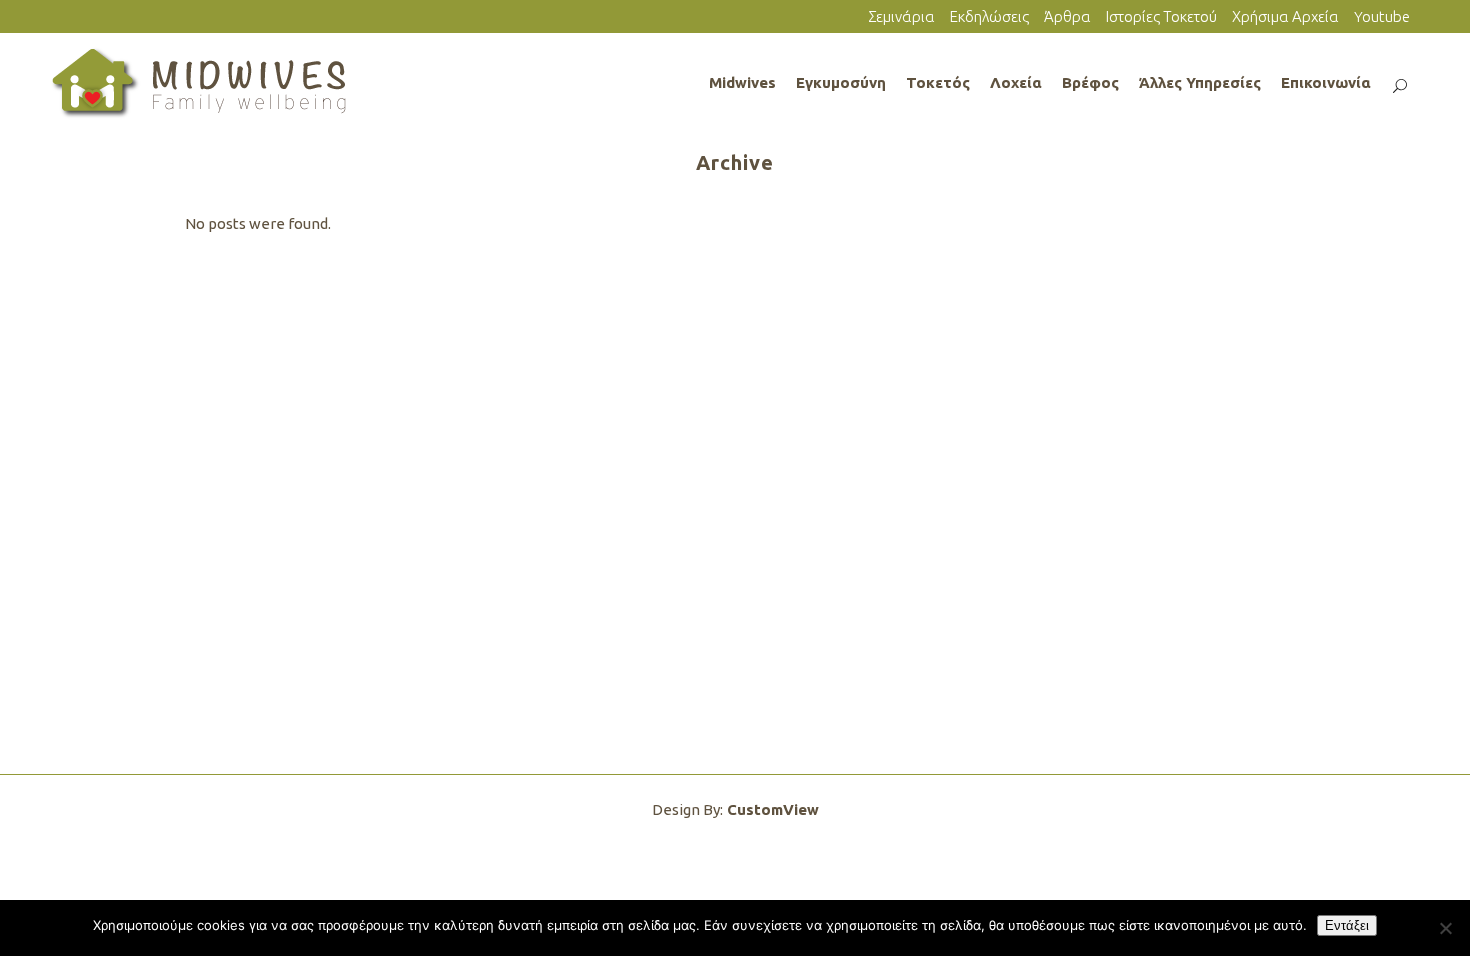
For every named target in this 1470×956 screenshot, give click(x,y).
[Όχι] (1445, 928)
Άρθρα (1067, 16)
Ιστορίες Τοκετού (1161, 16)
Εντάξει (1347, 925)
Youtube (1382, 16)
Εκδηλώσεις (989, 16)
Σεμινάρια (901, 16)
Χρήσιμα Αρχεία (1285, 16)
